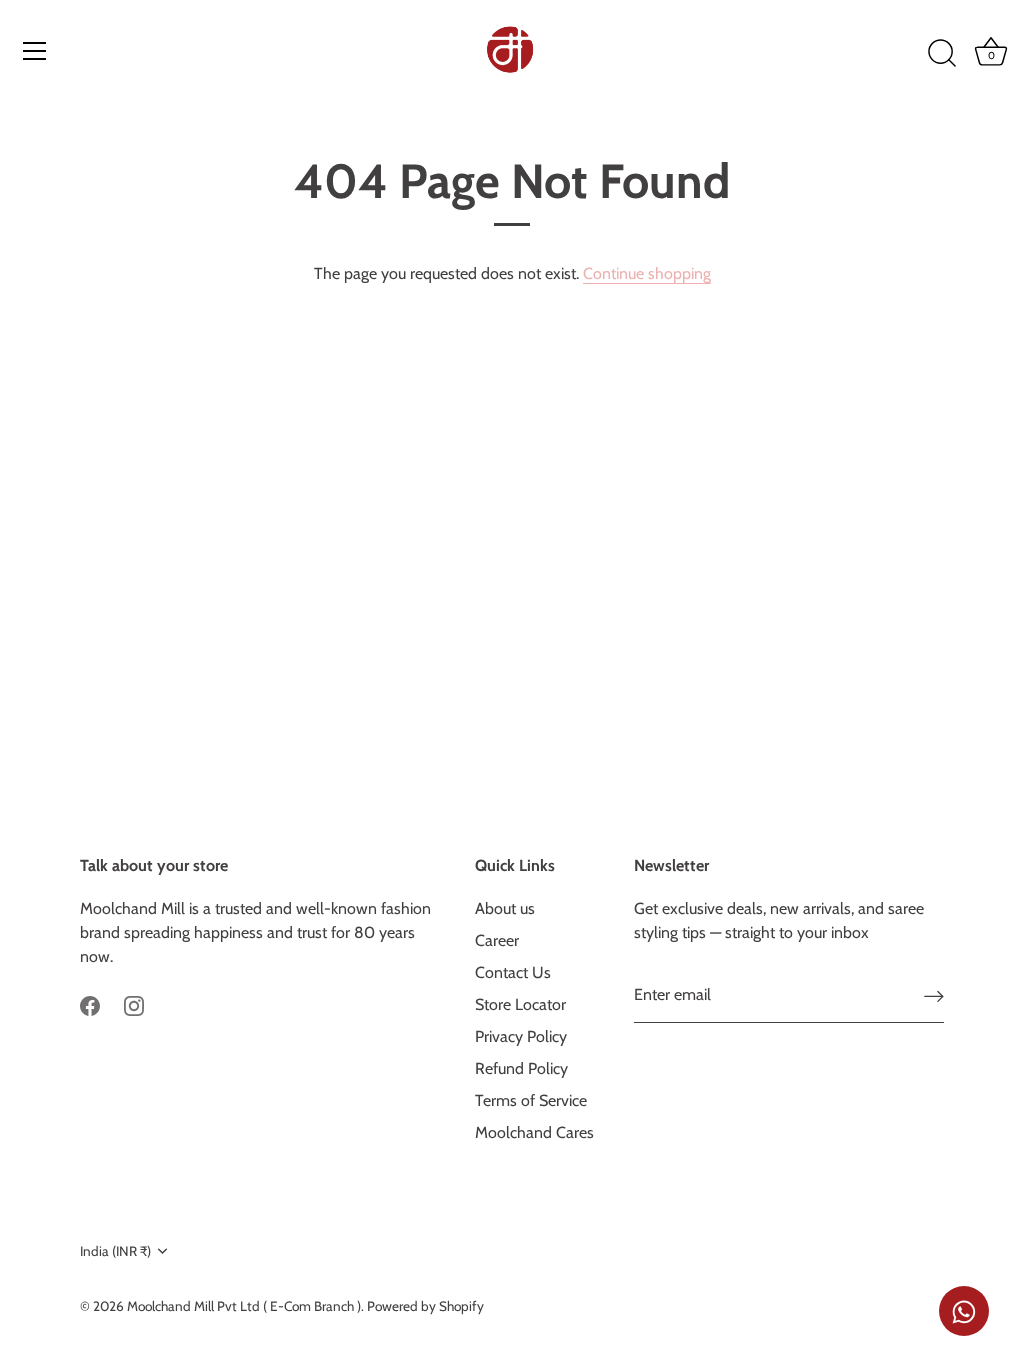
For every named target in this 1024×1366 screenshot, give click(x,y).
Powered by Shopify (425, 1306)
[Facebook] (90, 1004)
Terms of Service (531, 1100)
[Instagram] (134, 1004)
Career (497, 940)
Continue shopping (647, 273)
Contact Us (513, 972)
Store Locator (520, 1004)
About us (505, 908)
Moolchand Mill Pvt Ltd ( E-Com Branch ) (244, 1306)
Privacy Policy (521, 1036)
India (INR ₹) (115, 1251)
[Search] (942, 54)
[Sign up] (934, 996)
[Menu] (35, 51)
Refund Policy (521, 1068)
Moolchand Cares (534, 1132)
